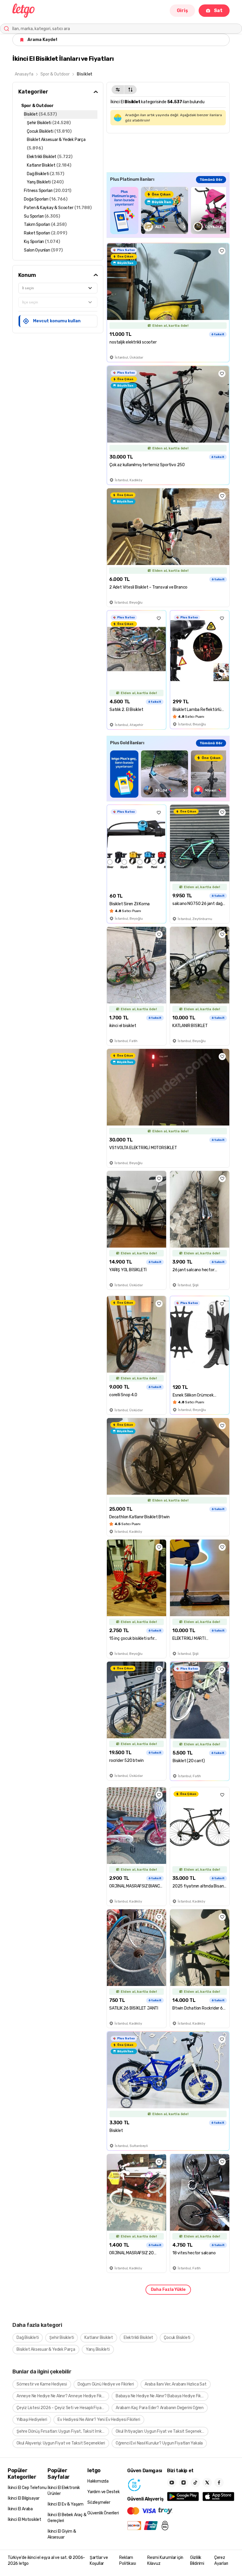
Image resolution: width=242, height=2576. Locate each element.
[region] (168, 210)
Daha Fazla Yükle (168, 2290)
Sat (218, 10)
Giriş (182, 10)
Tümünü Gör (211, 180)
